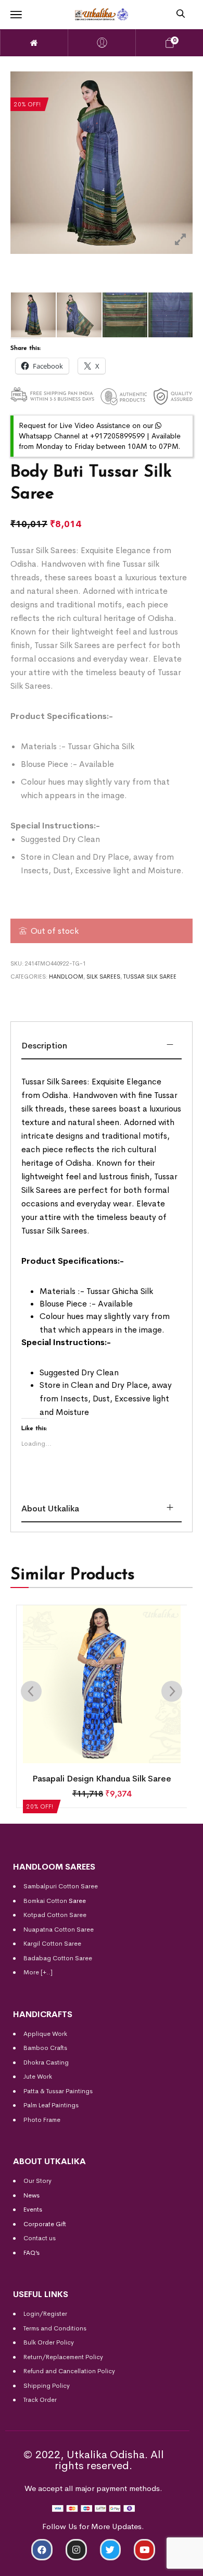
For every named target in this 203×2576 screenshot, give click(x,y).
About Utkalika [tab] (50, 1509)
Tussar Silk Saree (150, 976)
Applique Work (45, 2034)
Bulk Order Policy (49, 2342)
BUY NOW (155, 2564)
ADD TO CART (48, 2564)
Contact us (40, 2238)
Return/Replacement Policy (63, 2357)
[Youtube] (144, 2550)
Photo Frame (42, 2120)
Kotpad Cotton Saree (55, 1915)
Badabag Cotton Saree (58, 1958)
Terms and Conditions (55, 2328)
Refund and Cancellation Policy (69, 2371)
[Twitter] (111, 2550)
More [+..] (38, 1972)
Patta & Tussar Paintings (58, 2091)
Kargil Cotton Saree (52, 1944)
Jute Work (38, 2077)
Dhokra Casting (46, 2062)
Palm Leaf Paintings (51, 2105)
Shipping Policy (47, 2386)
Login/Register (45, 2314)
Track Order (40, 2400)
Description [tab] (44, 1046)
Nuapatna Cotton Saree (59, 1930)
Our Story (37, 2181)
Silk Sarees (103, 976)
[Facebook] (42, 2550)
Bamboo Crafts (45, 2048)
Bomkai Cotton (45, 1901)
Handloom (66, 976)
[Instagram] (76, 2550)
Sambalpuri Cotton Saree (61, 1886)
